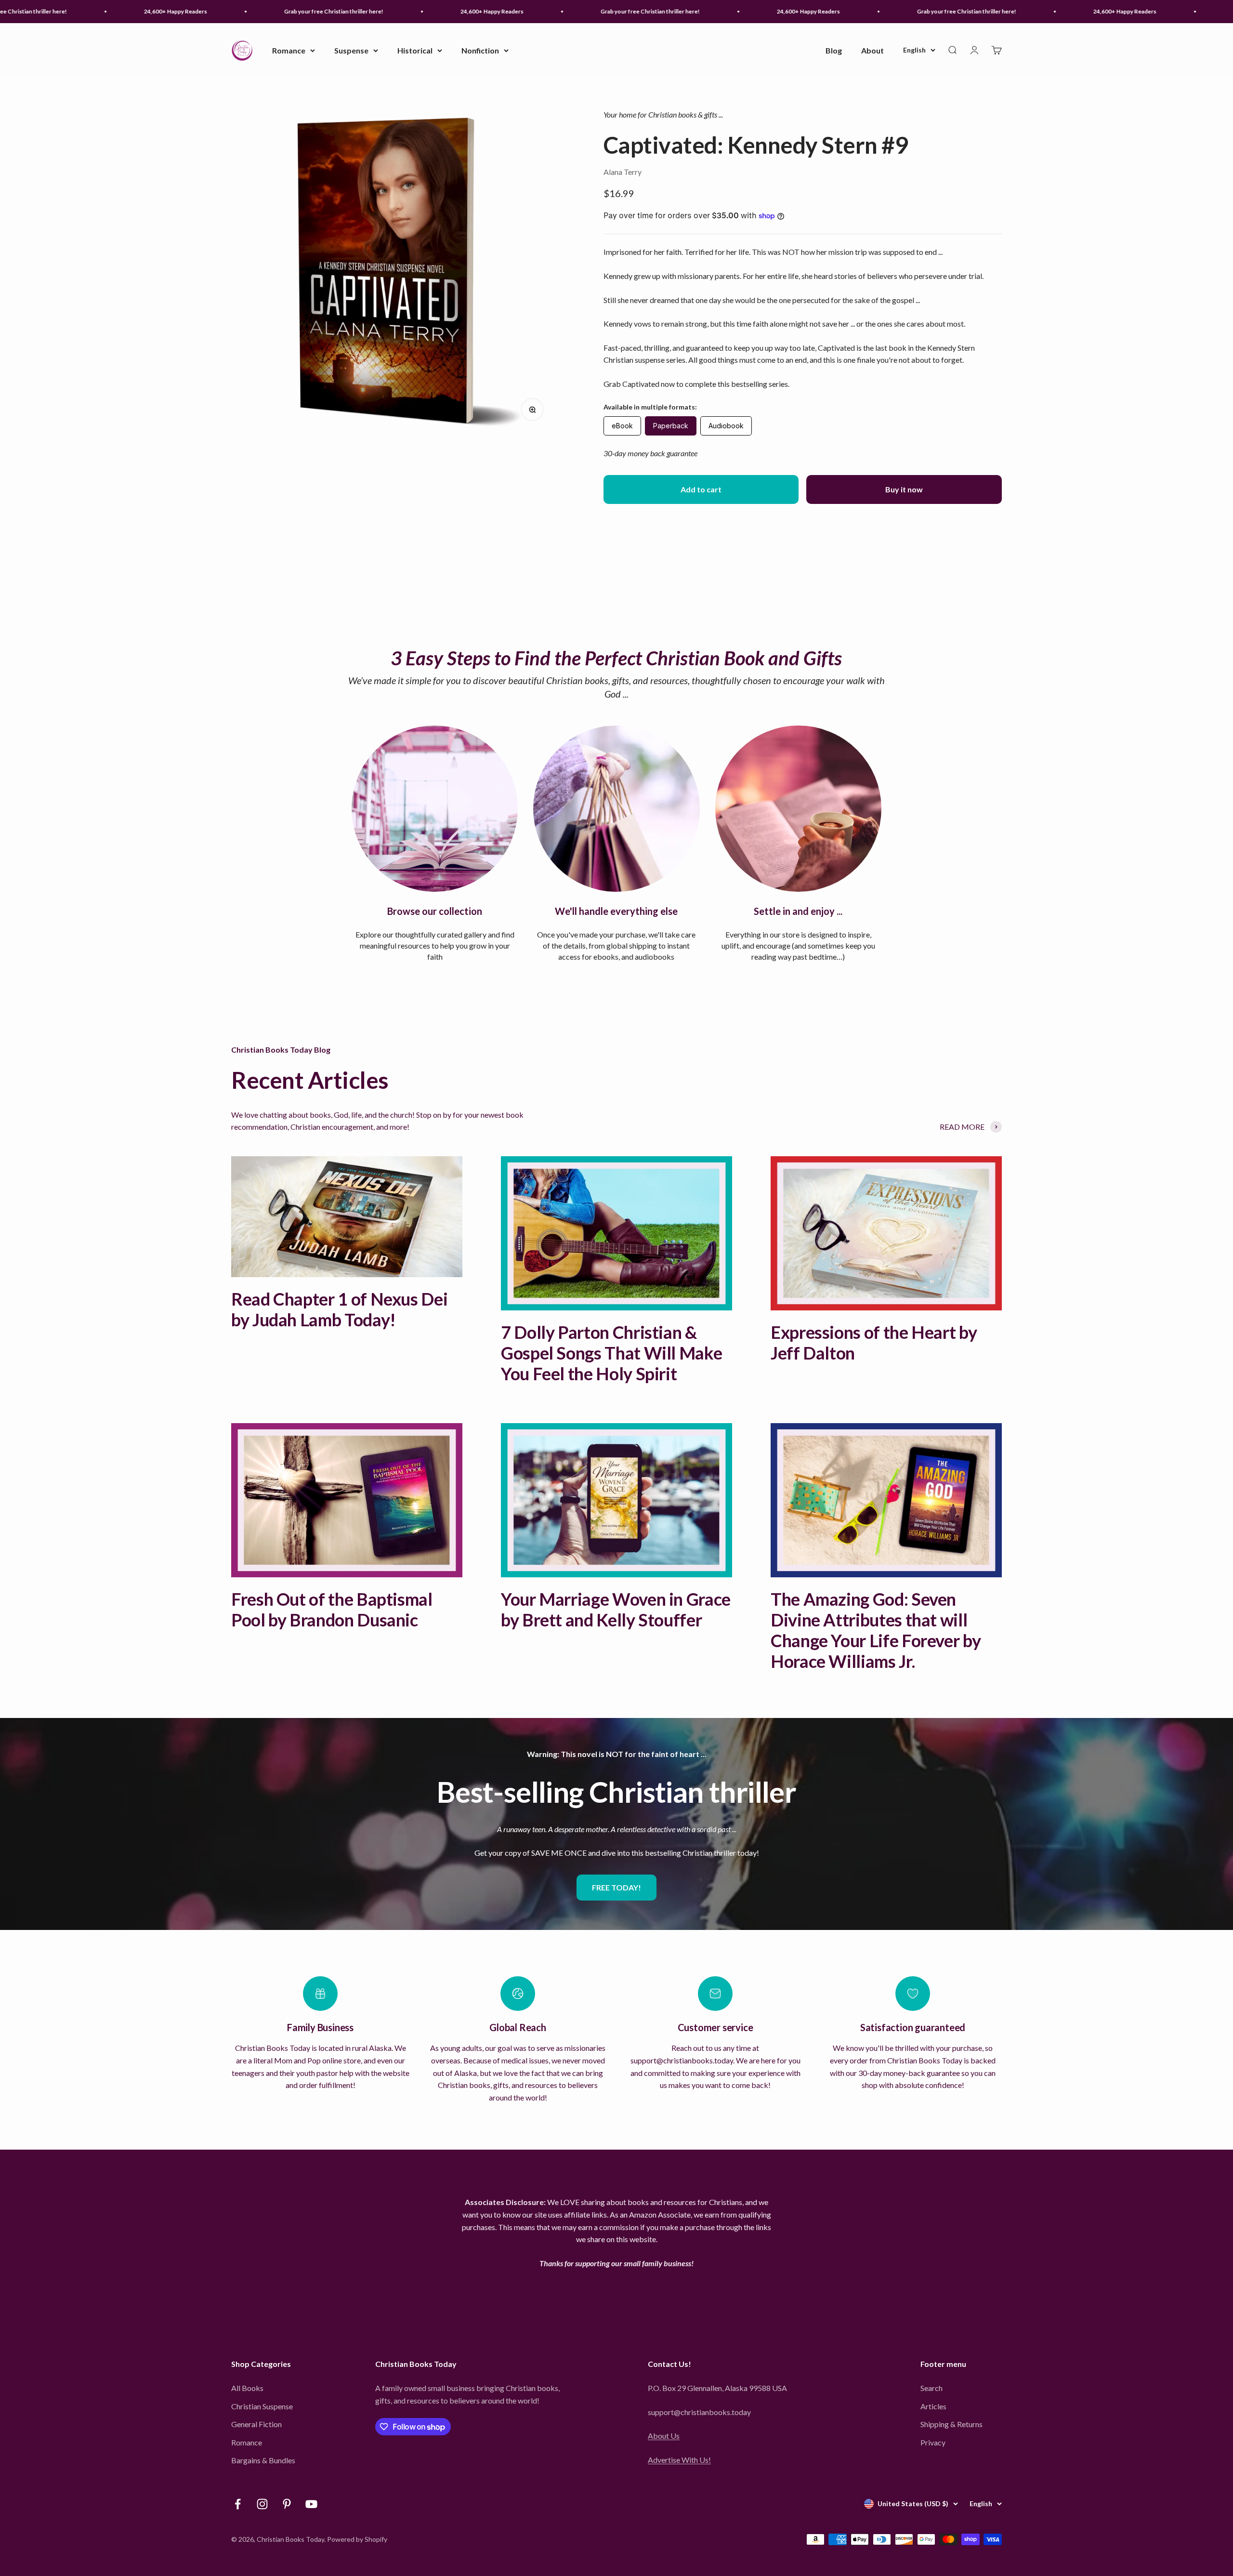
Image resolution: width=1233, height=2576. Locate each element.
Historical (415, 50)
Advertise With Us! (679, 2460)
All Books (247, 2388)
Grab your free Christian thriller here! (263, 11)
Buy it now (904, 489)
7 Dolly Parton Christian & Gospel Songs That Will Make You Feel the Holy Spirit (611, 1353)
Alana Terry (623, 172)
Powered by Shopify (357, 2539)
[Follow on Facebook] (238, 2504)
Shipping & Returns (951, 2424)
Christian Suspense (262, 2406)
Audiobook (726, 426)
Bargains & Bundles (263, 2460)
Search (931, 2388)
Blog (834, 50)
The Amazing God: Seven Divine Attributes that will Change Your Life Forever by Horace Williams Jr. (876, 1630)
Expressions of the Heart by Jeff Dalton (874, 1342)
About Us (664, 2436)
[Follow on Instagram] (262, 2504)
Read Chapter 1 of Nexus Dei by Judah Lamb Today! (339, 1309)
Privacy (933, 2442)
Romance (289, 50)
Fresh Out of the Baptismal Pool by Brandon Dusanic (332, 1609)
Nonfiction (480, 50)
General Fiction (256, 2424)
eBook (622, 426)
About (872, 50)
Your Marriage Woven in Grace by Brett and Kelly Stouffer (616, 1609)
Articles (933, 2406)
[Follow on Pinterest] (287, 2504)
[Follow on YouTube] (311, 2504)
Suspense (351, 50)
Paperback (671, 426)
